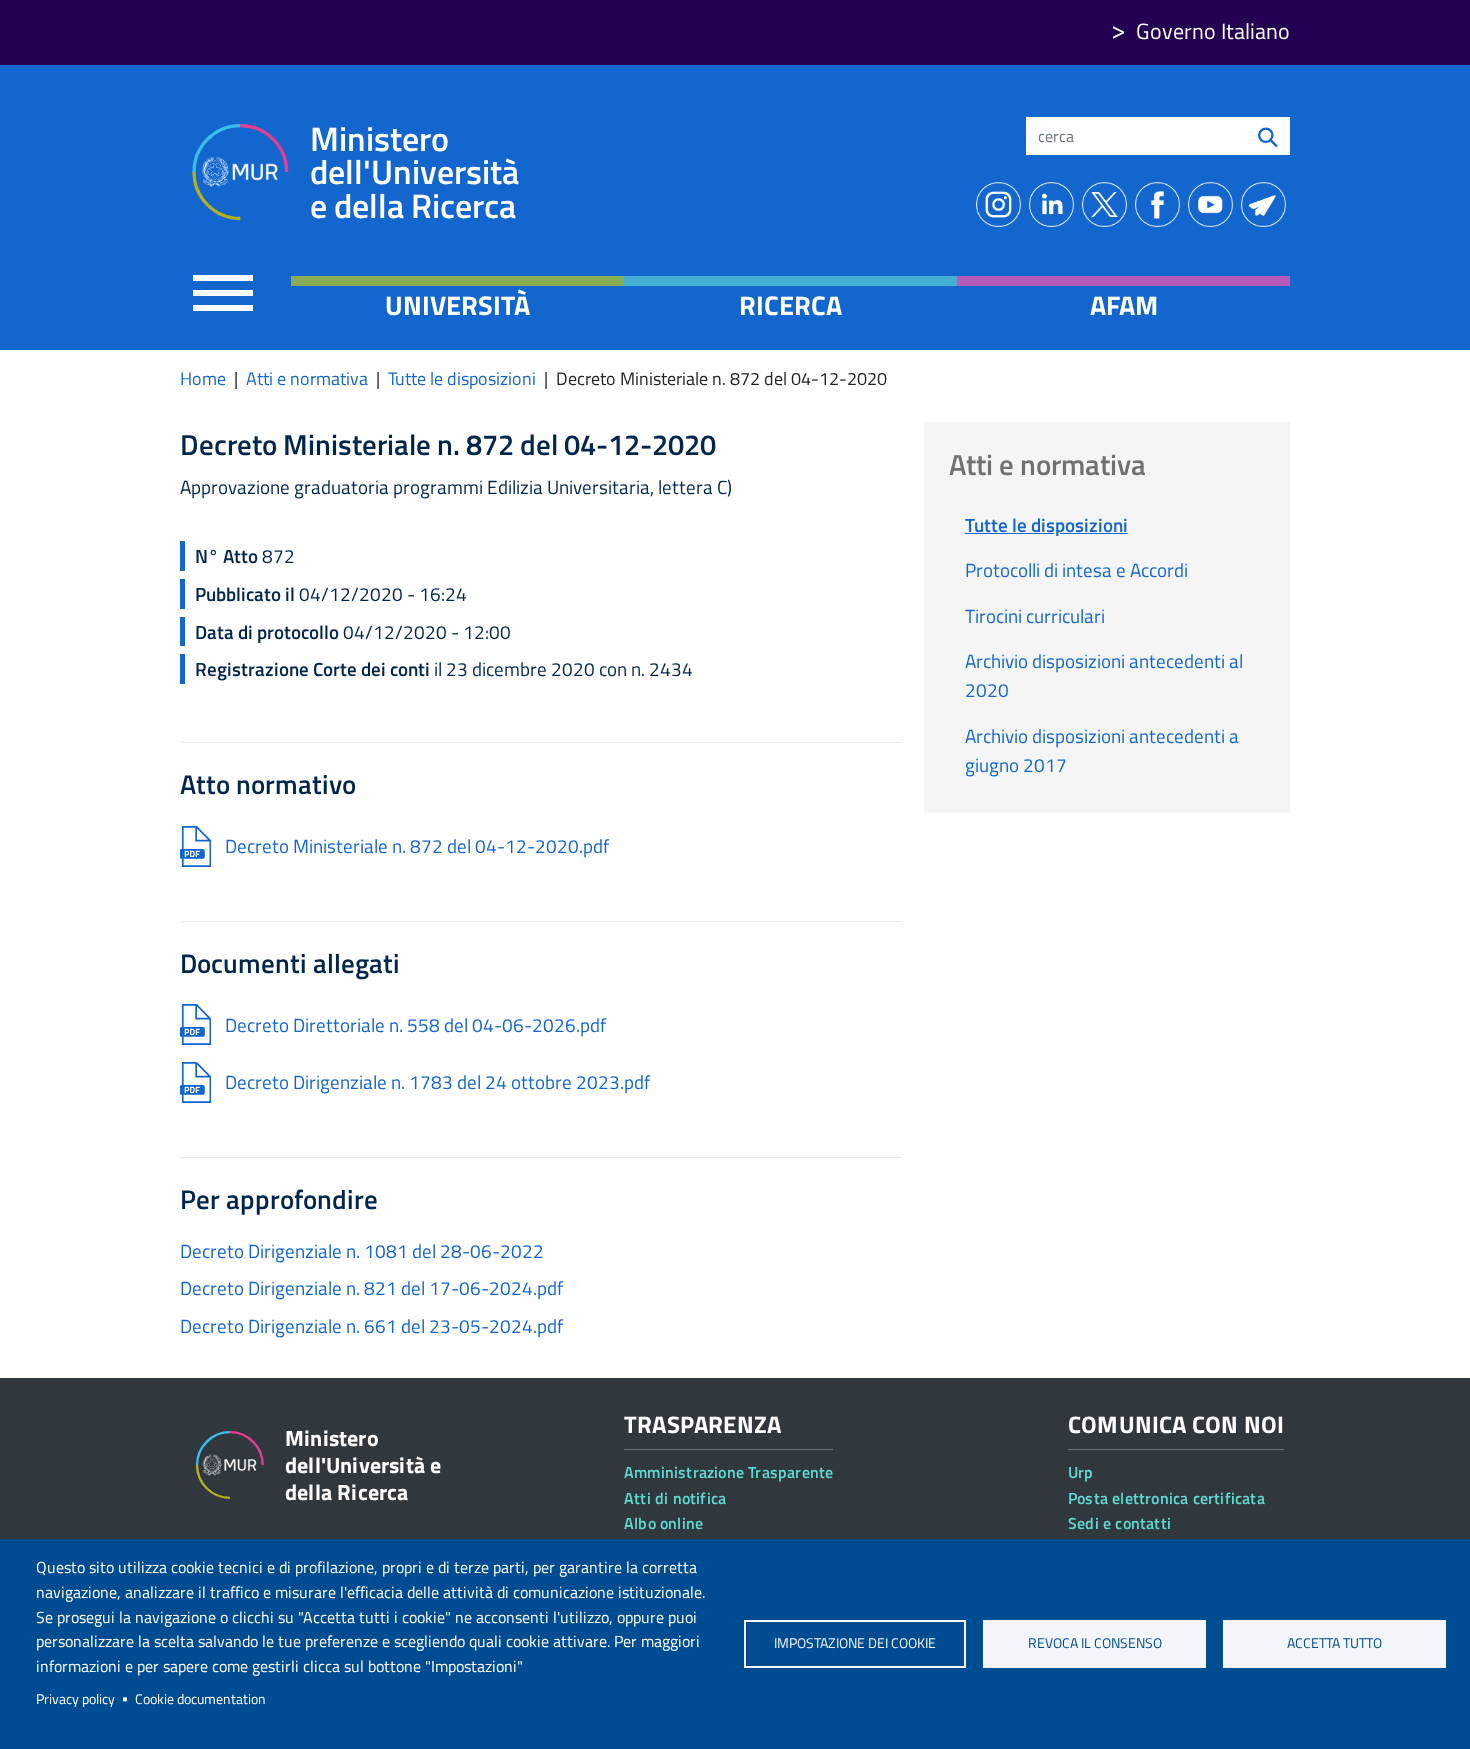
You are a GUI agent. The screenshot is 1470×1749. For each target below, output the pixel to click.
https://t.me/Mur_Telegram (1267, 204)
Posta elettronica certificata (1166, 1498)
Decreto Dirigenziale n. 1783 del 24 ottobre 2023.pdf (437, 1081)
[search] (1268, 136)
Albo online (663, 1523)
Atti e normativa (307, 378)
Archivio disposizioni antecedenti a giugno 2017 (1102, 750)
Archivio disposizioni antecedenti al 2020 (1104, 675)
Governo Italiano (1213, 31)
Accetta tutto (1334, 1643)
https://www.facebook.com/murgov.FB (1161, 204)
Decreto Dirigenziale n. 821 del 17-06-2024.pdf (371, 1287)
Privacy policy (75, 1699)
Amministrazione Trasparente (728, 1472)
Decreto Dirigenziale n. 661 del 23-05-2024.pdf (371, 1325)
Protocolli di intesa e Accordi (1076, 569)
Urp (1081, 1472)
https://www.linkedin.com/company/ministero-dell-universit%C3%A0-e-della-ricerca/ (1055, 204)
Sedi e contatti (1119, 1523)
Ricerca (790, 305)
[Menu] (223, 292)
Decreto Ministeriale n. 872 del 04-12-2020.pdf (417, 845)
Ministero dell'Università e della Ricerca (414, 172)
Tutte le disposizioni (462, 378)
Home (203, 378)
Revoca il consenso (1095, 1643)
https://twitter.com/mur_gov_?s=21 (1108, 204)
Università (457, 305)
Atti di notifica (675, 1498)
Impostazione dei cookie (855, 1643)
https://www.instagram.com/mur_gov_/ (1002, 204)
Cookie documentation (200, 1699)
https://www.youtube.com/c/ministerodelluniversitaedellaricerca (1214, 204)
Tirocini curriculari (1035, 615)
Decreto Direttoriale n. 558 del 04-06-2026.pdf (415, 1024)
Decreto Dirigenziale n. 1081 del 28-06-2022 (362, 1250)
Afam (1124, 305)
